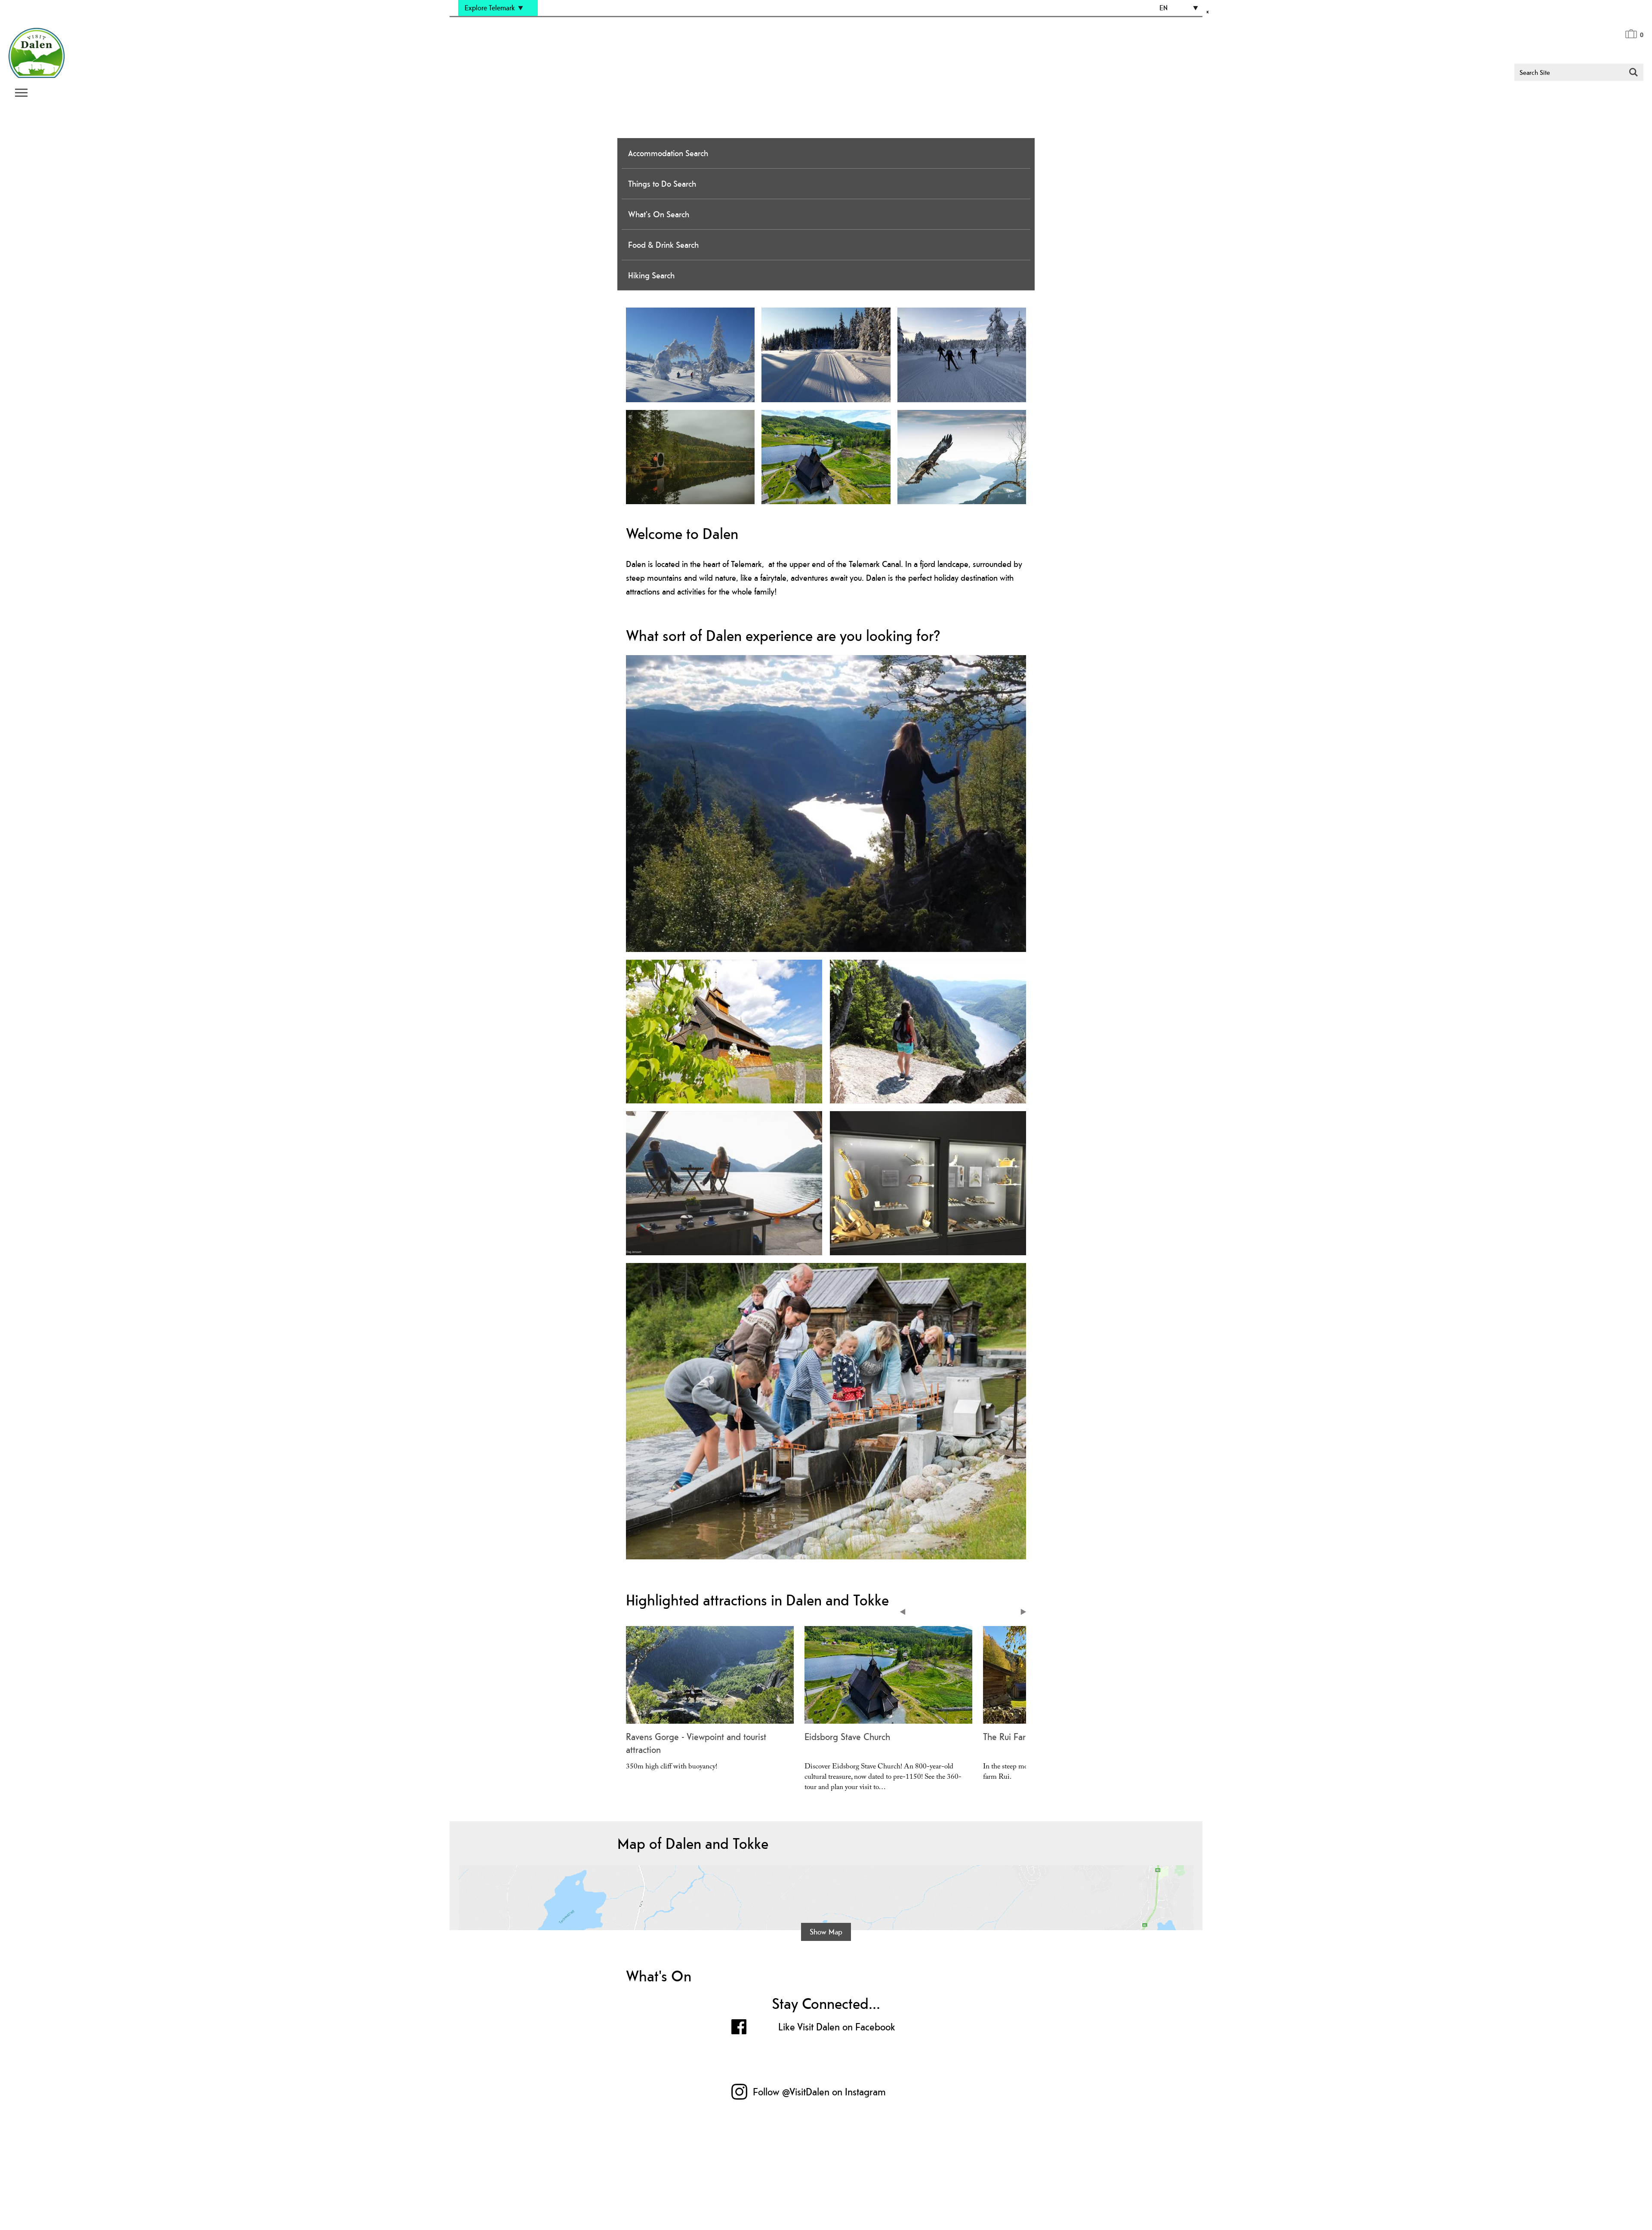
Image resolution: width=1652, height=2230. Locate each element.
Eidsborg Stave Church (847, 1737)
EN (1163, 8)
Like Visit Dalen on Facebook (837, 2027)
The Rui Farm (1008, 1737)
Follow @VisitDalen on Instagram (819, 2092)
